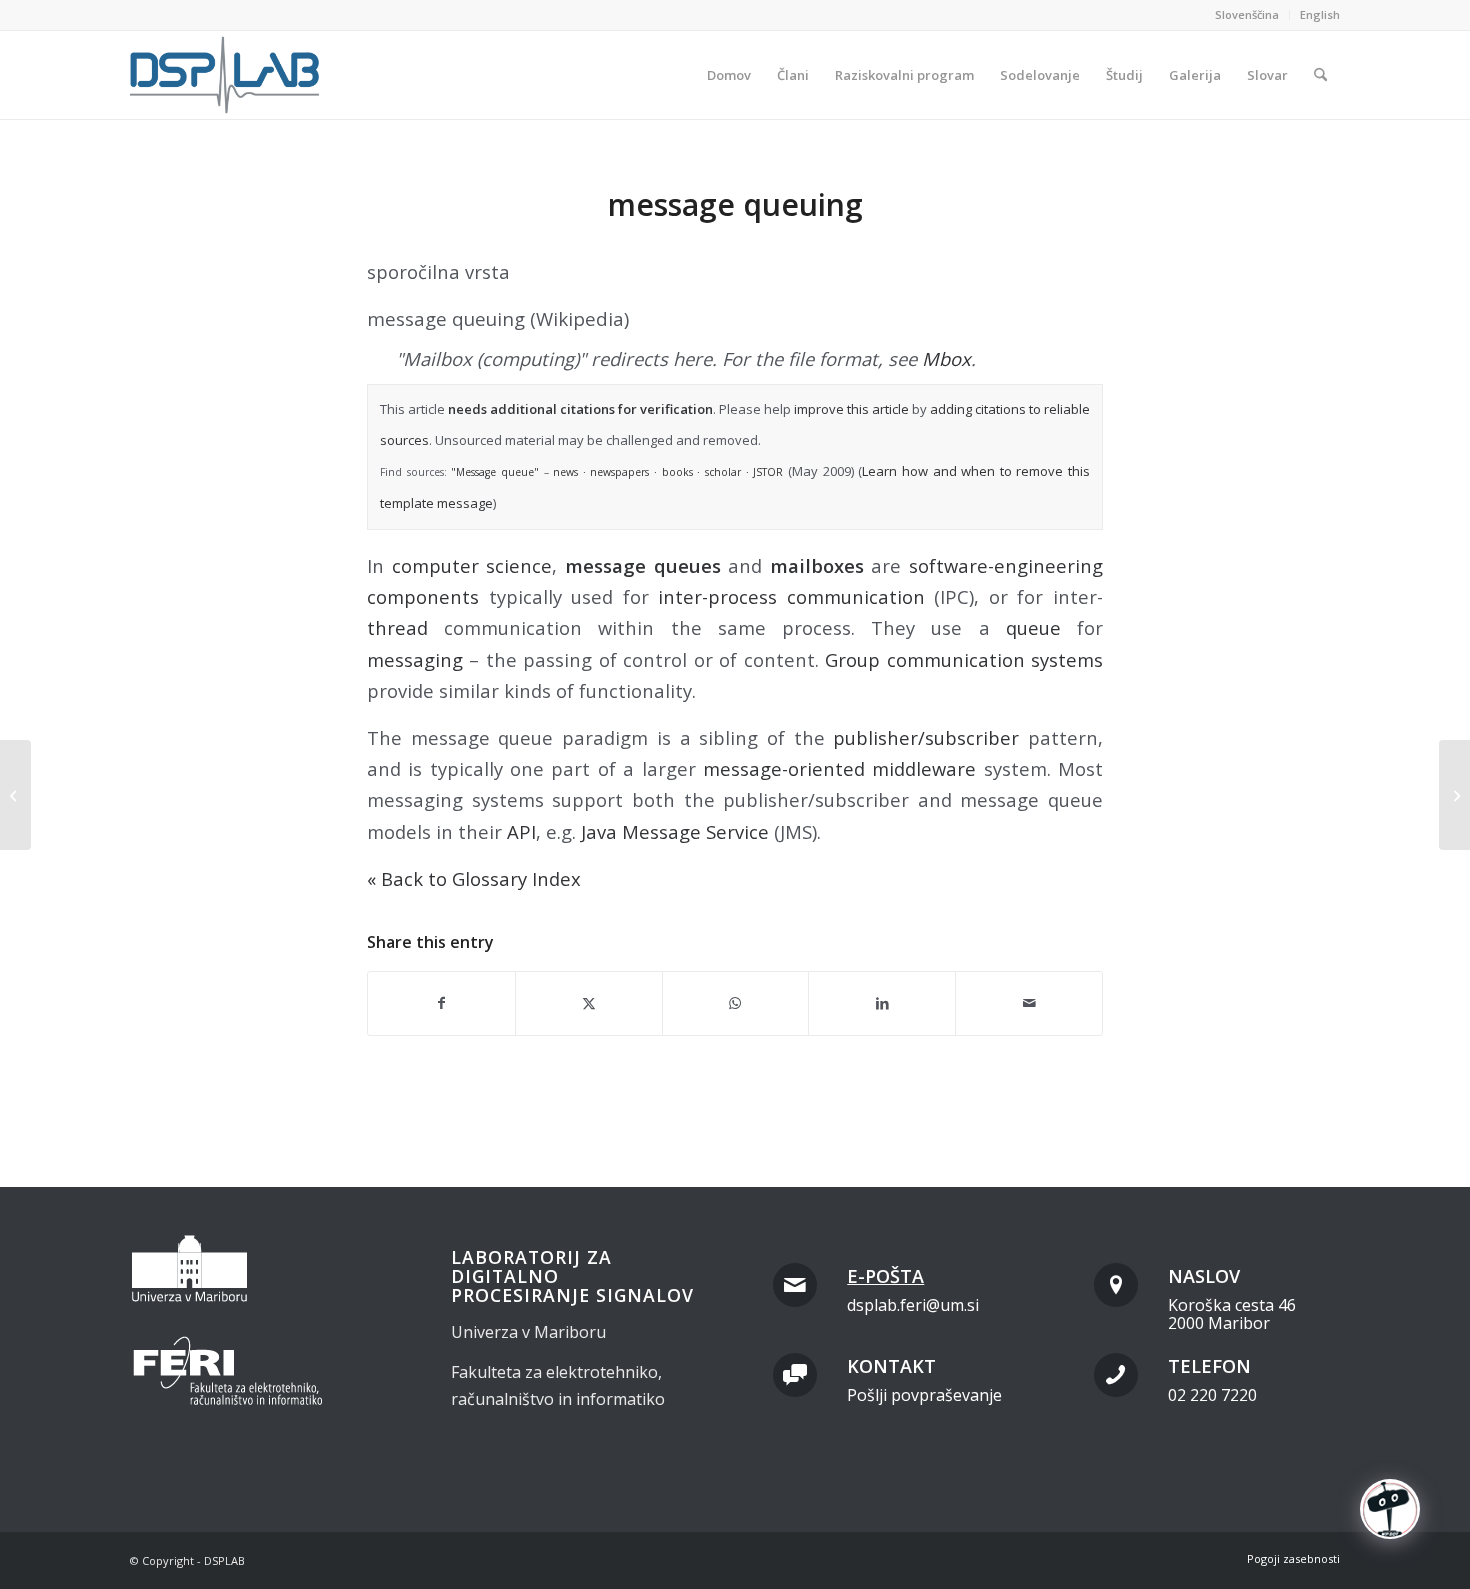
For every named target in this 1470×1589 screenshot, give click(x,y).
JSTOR (768, 472)
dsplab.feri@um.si (913, 1305)
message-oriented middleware (839, 768)
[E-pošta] (795, 1285)
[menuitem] (1247, 15)
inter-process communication (791, 596)
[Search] (1320, 75)
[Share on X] (589, 1003)
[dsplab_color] (226, 75)
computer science (472, 565)
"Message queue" (495, 472)
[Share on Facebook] (441, 1003)
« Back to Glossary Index (474, 878)
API (521, 831)
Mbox (946, 358)
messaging (415, 659)
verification (676, 409)
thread (397, 627)
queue (1033, 627)
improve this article (851, 409)
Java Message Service (675, 831)
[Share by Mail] (1029, 1003)
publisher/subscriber (926, 737)
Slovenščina (1247, 14)
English (1320, 14)
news (565, 472)
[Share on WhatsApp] (736, 1003)
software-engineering (1006, 565)
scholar (723, 472)
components (423, 596)
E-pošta (885, 1276)
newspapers (619, 472)
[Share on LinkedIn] (882, 1003)
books (677, 472)
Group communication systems (964, 659)
